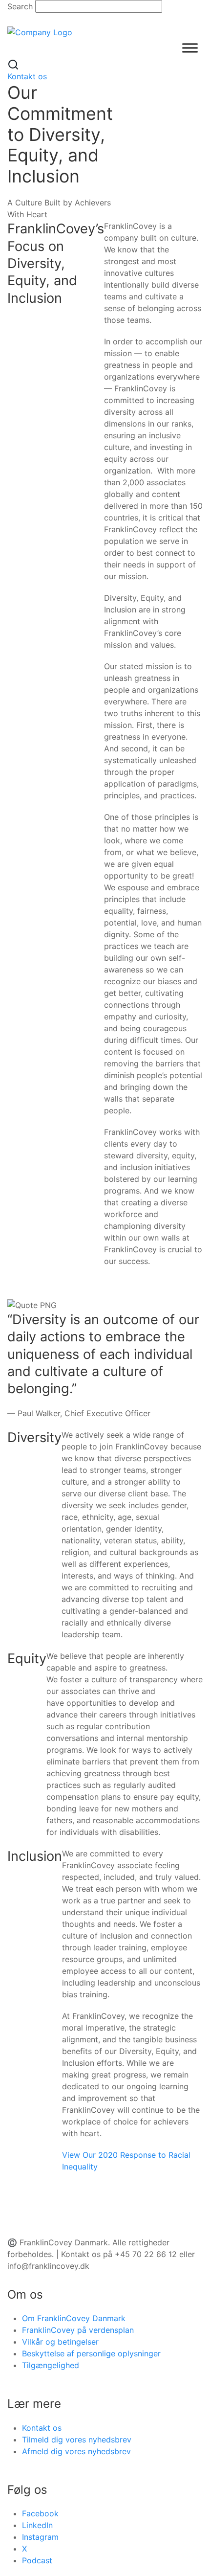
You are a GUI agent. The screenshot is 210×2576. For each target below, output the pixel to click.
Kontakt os (27, 76)
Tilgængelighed (51, 2365)
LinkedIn (37, 2525)
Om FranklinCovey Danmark (74, 2318)
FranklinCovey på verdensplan (78, 2330)
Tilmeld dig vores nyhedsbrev (77, 2440)
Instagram (40, 2537)
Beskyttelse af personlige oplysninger (91, 2353)
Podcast (37, 2560)
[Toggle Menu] (190, 48)
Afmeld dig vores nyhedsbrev (76, 2451)
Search (20, 6)
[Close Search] (13, 19)
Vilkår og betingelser (60, 2342)
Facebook (40, 2513)
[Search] (13, 64)
